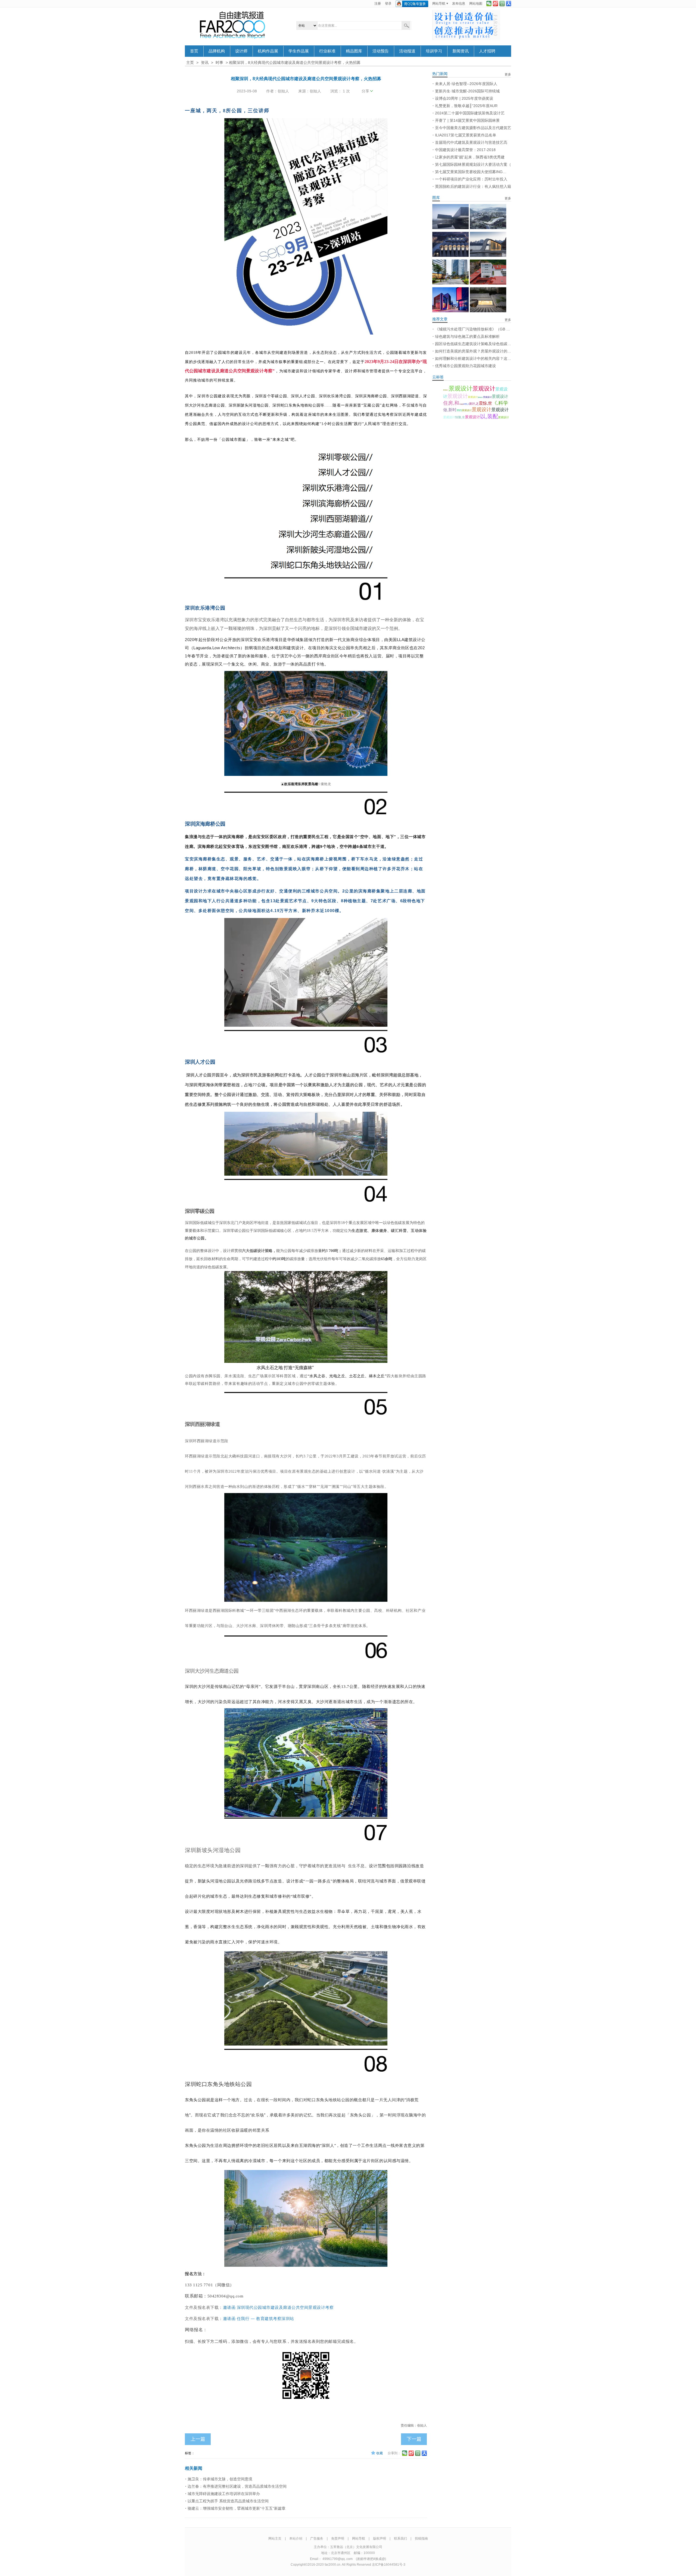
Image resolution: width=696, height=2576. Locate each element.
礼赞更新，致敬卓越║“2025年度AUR (466, 106)
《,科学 (500, 403)
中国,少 (466, 404)
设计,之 (474, 404)
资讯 (205, 63)
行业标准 (327, 51)
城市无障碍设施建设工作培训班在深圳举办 (224, 2494)
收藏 (380, 2453)
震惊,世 (485, 403)
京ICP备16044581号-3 (389, 2565)
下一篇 (414, 2439)
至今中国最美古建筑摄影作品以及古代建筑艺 (473, 128)
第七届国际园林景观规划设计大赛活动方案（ (473, 164)
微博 (495, 4)
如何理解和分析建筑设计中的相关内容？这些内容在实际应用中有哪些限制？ (473, 358)
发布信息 (459, 4)
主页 (190, 63)
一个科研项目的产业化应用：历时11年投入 (471, 179)
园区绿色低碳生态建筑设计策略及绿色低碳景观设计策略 (473, 344)
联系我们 (400, 2538)
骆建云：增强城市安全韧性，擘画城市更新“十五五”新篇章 (237, 2508)
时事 (219, 63)
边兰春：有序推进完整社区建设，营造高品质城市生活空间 (237, 2486)
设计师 (241, 51)
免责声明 (338, 2538)
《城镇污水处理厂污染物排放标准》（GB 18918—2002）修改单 (473, 329)
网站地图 (476, 4)
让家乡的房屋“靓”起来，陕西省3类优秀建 (470, 157)
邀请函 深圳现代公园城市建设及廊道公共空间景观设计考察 (278, 2308)
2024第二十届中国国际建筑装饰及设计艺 (470, 113)
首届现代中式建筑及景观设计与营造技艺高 (471, 142)
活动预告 (381, 51)
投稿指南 (421, 2538)
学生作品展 (299, 51)
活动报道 (407, 51)
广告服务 (317, 2538)
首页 (194, 51)
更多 (508, 74)
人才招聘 (487, 51)
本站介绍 (296, 2538)
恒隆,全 (460, 417)
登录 (388, 4)
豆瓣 (502, 4)
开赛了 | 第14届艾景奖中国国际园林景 (467, 120)
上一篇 (198, 2439)
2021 (459, 410)
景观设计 (446, 390)
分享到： (394, 2453)
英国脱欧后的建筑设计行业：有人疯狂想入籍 (473, 186)
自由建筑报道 (232, 25)
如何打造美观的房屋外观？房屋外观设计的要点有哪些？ (473, 351)
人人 (509, 4)
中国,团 (461, 404)
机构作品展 (268, 51)
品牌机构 (217, 51)
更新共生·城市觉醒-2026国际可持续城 (467, 91)
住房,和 (451, 403)
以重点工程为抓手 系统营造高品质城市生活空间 (228, 2501)
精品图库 (354, 51)
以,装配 (489, 416)
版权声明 (380, 2538)
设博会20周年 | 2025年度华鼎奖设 (464, 98)
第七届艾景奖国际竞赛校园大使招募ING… (471, 172)
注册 (378, 4)
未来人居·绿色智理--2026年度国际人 (466, 84)
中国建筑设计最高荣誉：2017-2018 (465, 150)
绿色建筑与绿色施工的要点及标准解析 (467, 336)
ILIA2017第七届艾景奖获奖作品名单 (466, 135)
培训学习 (434, 51)
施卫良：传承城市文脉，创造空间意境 (220, 2479)
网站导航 (439, 4)
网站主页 (275, 2538)
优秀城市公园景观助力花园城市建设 (465, 366)
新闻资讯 (461, 51)
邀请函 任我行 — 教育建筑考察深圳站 (259, 2318)
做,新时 (450, 410)
